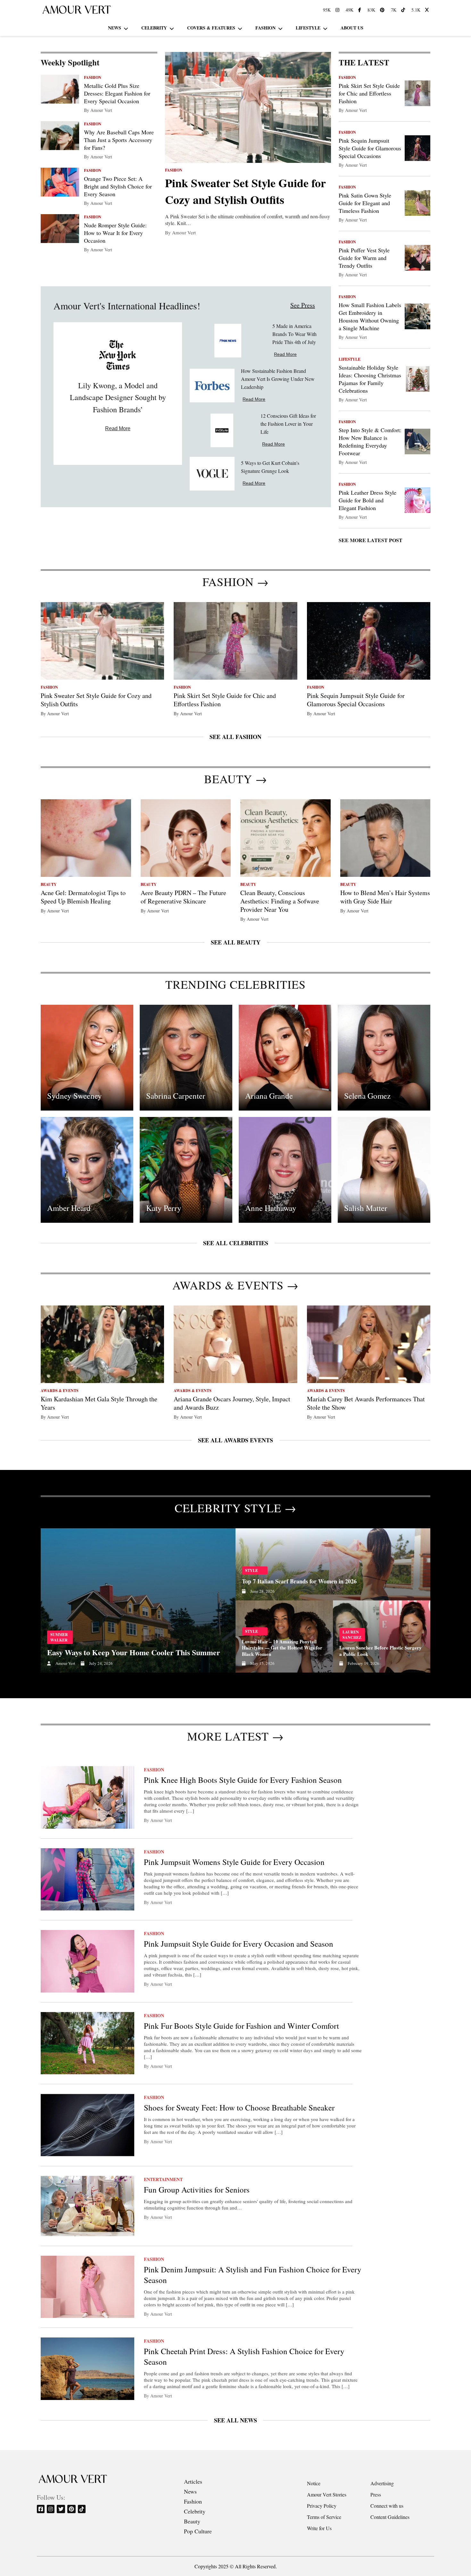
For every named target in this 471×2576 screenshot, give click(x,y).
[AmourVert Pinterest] (383, 10)
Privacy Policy (322, 2506)
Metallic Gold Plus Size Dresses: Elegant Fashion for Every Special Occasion (117, 93)
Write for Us (319, 2528)
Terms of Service (324, 2517)
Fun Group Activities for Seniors (197, 2190)
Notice (314, 2483)
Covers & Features (211, 28)
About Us (352, 28)
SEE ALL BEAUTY (236, 942)
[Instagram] (51, 2509)
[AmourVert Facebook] (360, 10)
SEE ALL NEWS (235, 2420)
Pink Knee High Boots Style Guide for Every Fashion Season (243, 1780)
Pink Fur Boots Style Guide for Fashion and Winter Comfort (241, 2026)
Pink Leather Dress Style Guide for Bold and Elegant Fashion (368, 500)
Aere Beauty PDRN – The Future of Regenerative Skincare (183, 897)
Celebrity (154, 28)
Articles (193, 2481)
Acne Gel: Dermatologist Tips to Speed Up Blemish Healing (83, 897)
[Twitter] (61, 2509)
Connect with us (387, 2506)
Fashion (265, 28)
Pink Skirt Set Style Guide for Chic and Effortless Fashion (369, 93)
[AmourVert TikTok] (404, 10)
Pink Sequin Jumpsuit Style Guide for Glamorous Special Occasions (370, 148)
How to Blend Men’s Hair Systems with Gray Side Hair (385, 897)
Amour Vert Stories (327, 2494)
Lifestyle (308, 28)
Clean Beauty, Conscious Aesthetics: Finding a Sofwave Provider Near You (280, 901)
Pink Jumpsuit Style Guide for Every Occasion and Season (239, 1944)
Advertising (382, 2483)
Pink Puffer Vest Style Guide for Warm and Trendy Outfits (364, 258)
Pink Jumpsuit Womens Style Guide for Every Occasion (234, 1862)
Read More (118, 428)
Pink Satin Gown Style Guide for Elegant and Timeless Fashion (365, 203)
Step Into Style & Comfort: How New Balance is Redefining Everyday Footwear (370, 441)
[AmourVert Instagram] (338, 10)
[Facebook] (41, 2509)
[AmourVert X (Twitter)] (428, 10)
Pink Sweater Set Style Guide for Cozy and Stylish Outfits (245, 191)
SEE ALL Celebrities (236, 1243)
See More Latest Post (371, 540)
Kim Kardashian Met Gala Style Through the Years (99, 1403)
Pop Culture (198, 2531)
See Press (303, 305)
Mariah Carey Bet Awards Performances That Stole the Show (366, 1403)
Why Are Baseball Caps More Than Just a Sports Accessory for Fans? (119, 140)
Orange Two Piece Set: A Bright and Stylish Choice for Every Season (118, 186)
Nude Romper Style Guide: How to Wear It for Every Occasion (115, 233)
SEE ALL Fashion (235, 737)
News (115, 28)
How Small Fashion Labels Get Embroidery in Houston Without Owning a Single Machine (370, 316)
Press (376, 2494)
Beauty (192, 2521)
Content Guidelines (390, 2517)
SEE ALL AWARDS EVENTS (235, 1440)
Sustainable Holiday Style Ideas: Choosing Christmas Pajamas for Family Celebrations (370, 379)
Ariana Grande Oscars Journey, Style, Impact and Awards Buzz (232, 1403)
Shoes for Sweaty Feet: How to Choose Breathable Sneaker (240, 2107)
